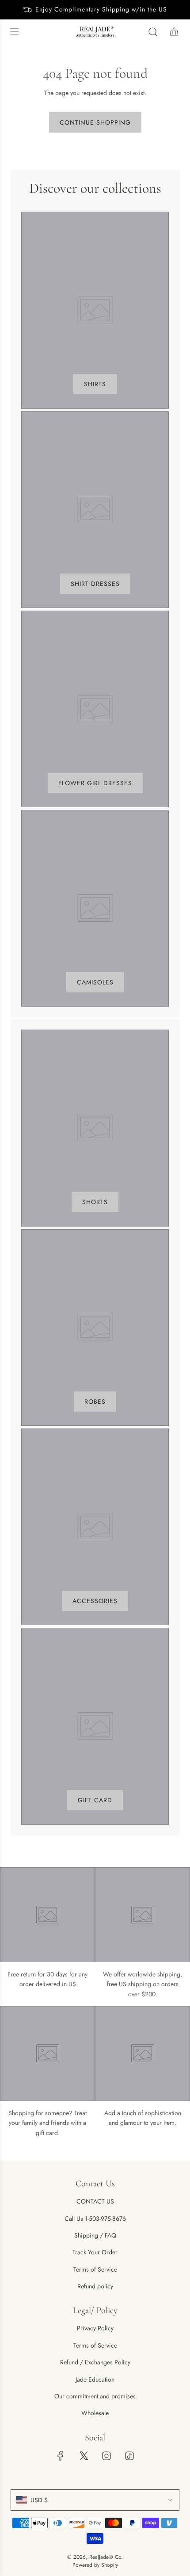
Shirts (95, 384)
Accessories (95, 1601)
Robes (95, 1402)
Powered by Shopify (95, 2565)
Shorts (95, 1202)
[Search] (153, 32)
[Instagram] (106, 2456)
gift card (95, 1800)
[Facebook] (61, 2456)
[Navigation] (14, 32)
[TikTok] (129, 2456)
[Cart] (174, 32)
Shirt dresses (95, 584)
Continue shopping (95, 122)
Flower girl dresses (95, 783)
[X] (84, 2456)
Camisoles (95, 982)
